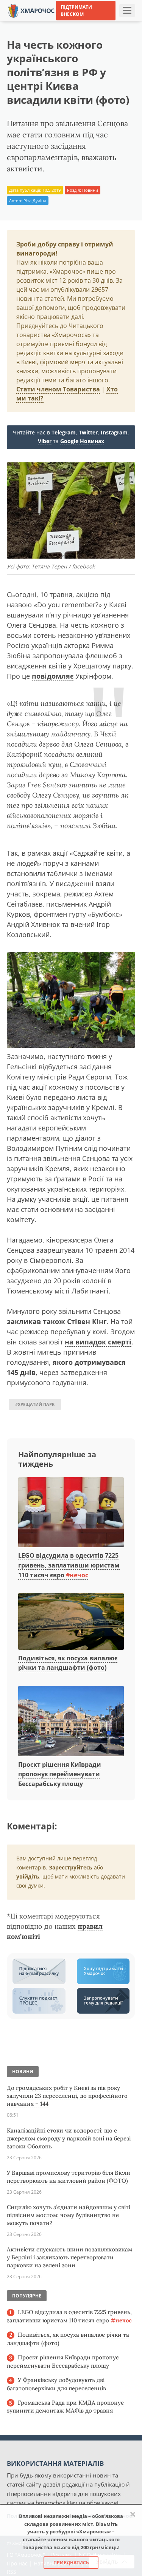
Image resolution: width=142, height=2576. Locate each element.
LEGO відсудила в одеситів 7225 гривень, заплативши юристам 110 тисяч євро (69, 1565)
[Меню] (127, 11)
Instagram (114, 432)
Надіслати (89, 22)
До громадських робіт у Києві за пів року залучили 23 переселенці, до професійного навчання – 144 (67, 2096)
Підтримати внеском (76, 11)
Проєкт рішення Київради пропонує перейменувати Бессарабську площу (60, 1774)
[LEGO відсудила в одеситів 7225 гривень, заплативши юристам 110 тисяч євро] (71, 1513)
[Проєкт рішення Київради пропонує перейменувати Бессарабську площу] (71, 1721)
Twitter (88, 432)
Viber (45, 441)
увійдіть (28, 1876)
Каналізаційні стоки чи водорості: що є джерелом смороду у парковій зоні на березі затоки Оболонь (69, 2138)
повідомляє (53, 676)
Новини (90, 190)
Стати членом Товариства (58, 389)
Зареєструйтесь (71, 1867)
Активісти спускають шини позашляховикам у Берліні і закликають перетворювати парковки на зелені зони (69, 2257)
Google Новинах (82, 441)
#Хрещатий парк (35, 1404)
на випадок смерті (98, 1342)
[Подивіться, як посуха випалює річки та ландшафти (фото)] (71, 1622)
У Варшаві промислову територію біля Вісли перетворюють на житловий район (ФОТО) (69, 2177)
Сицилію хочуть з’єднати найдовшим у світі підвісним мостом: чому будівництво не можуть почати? (69, 2215)
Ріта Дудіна (35, 201)
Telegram (64, 432)
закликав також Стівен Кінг (57, 1321)
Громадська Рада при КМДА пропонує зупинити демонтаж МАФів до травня (65, 2407)
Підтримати (125, 22)
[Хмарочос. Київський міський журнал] (31, 10)
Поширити (21, 22)
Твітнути (55, 22)
